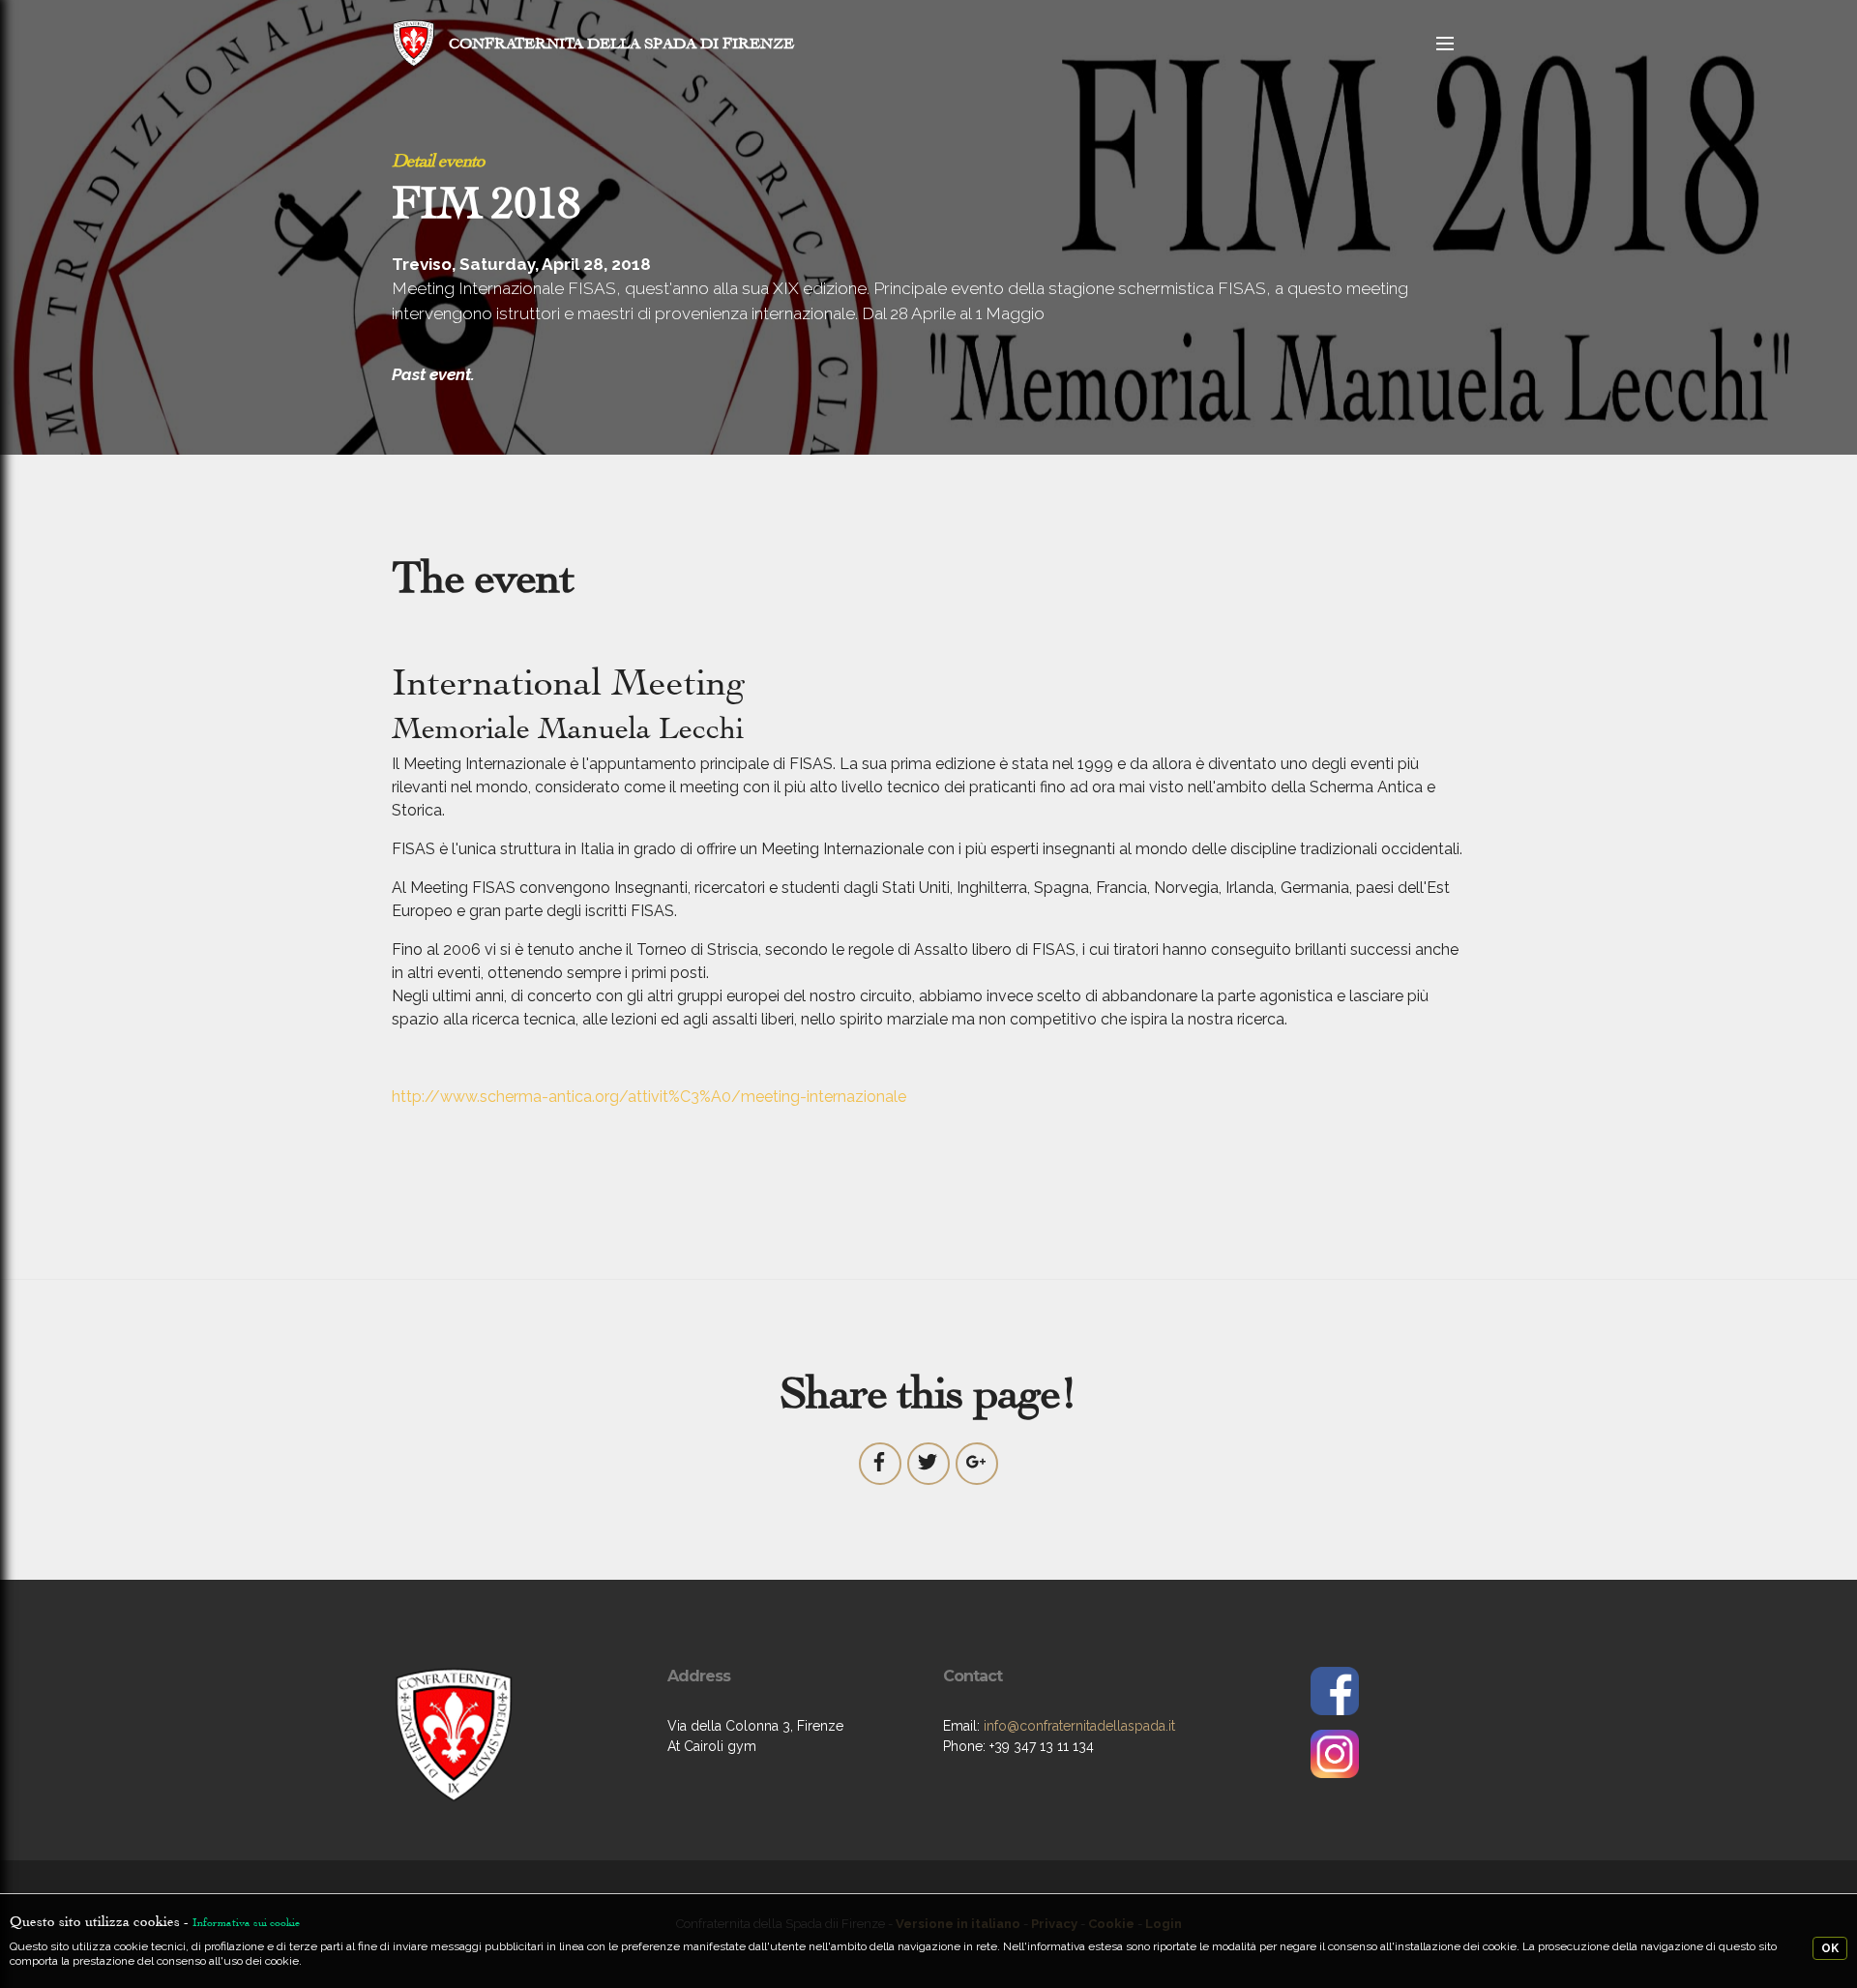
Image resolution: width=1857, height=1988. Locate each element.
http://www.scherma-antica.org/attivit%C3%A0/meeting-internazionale (649, 1097)
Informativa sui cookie (246, 1922)
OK (1830, 1948)
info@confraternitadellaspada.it (1079, 1726)
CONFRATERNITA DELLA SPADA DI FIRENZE (621, 43)
